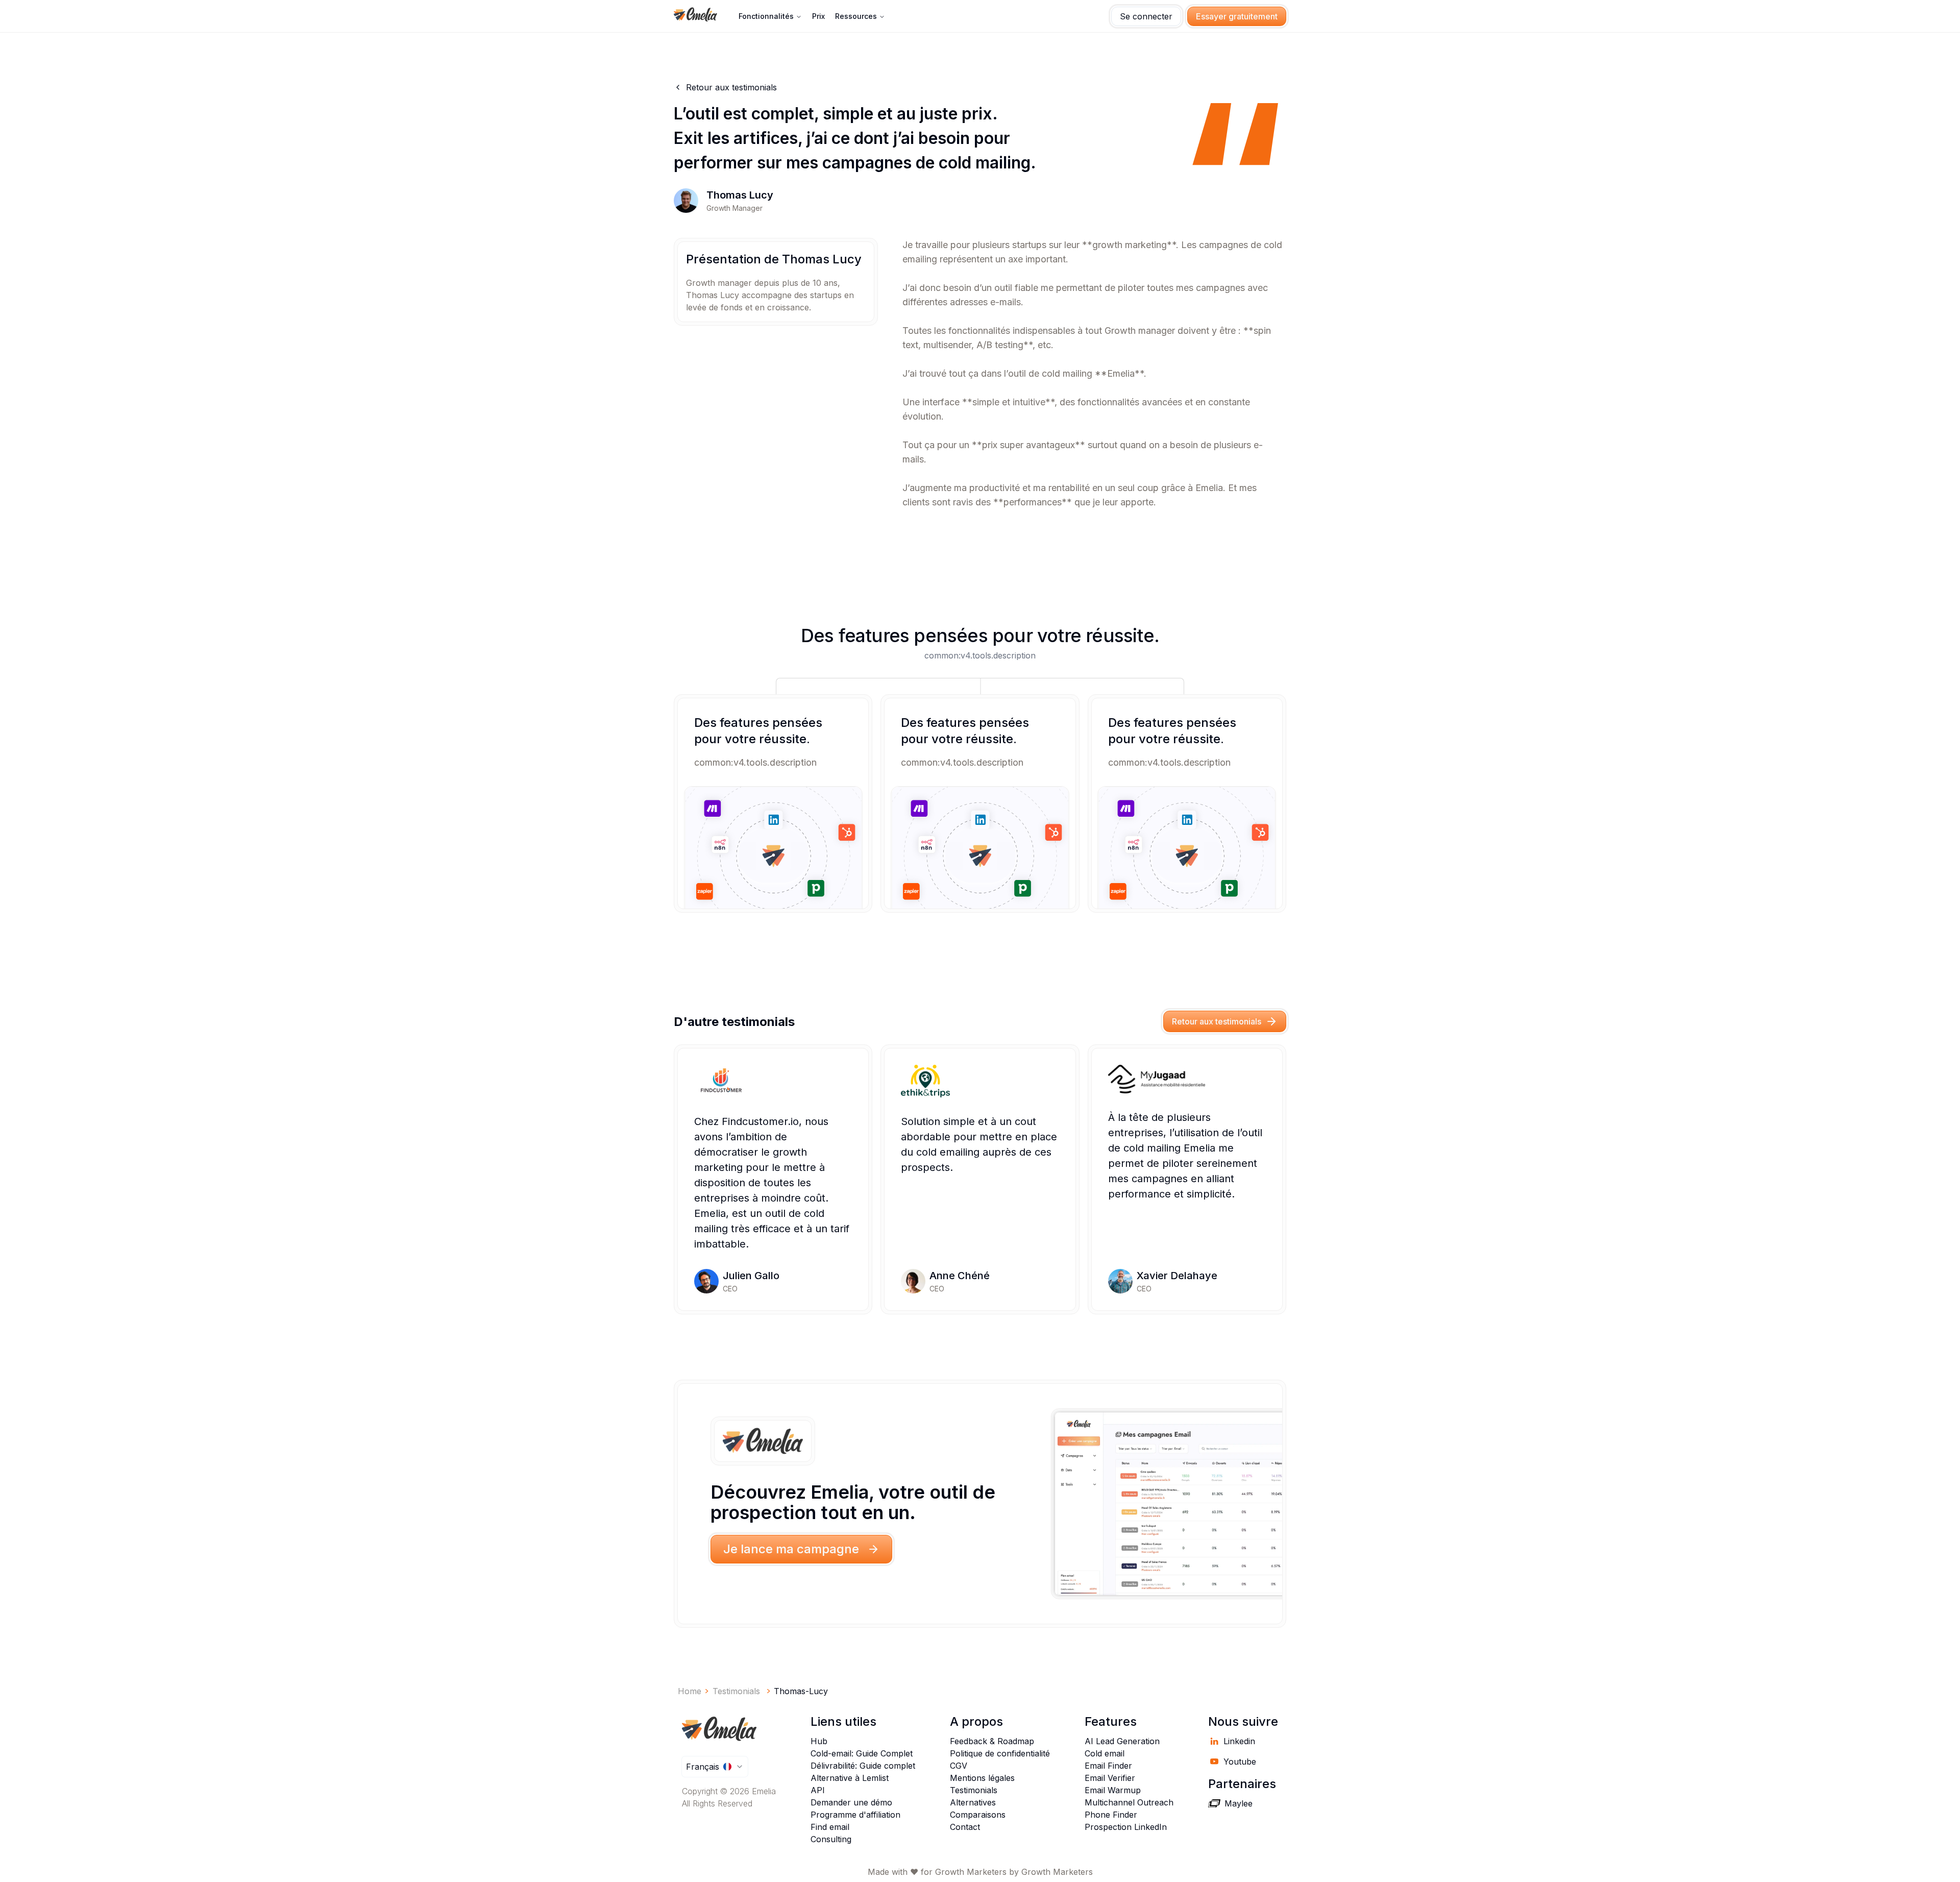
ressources (856, 16)
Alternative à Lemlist (850, 1778)
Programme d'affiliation (855, 1815)
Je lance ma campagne (791, 1549)
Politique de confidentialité (1000, 1753)
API (818, 1790)
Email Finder (1108, 1766)
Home (690, 1691)
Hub (819, 1741)
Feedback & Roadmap (992, 1741)
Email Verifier (1110, 1778)
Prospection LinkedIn (1126, 1827)
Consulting (831, 1839)
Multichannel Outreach (1129, 1802)
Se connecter (1146, 16)
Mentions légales (982, 1778)
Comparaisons (978, 1815)
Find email (830, 1827)
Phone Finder (1111, 1815)
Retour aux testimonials (1217, 1021)
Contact (965, 1827)
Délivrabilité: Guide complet (863, 1766)
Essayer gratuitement (1237, 16)
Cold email (1105, 1753)
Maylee (1239, 1803)
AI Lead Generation (1122, 1741)
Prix (818, 16)
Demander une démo (851, 1802)
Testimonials (974, 1790)
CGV (959, 1766)
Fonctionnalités (766, 16)
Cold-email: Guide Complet (862, 1753)
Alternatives (973, 1802)
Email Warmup (1113, 1790)
